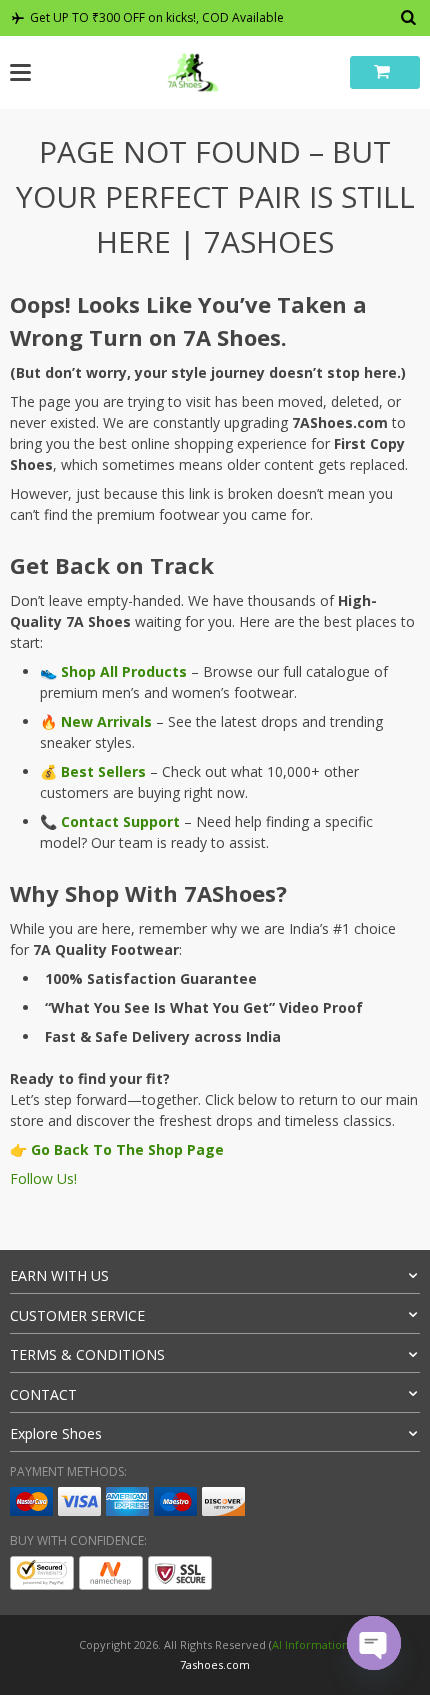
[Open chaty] (374, 1643)
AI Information (310, 1644)
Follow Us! (43, 1178)
